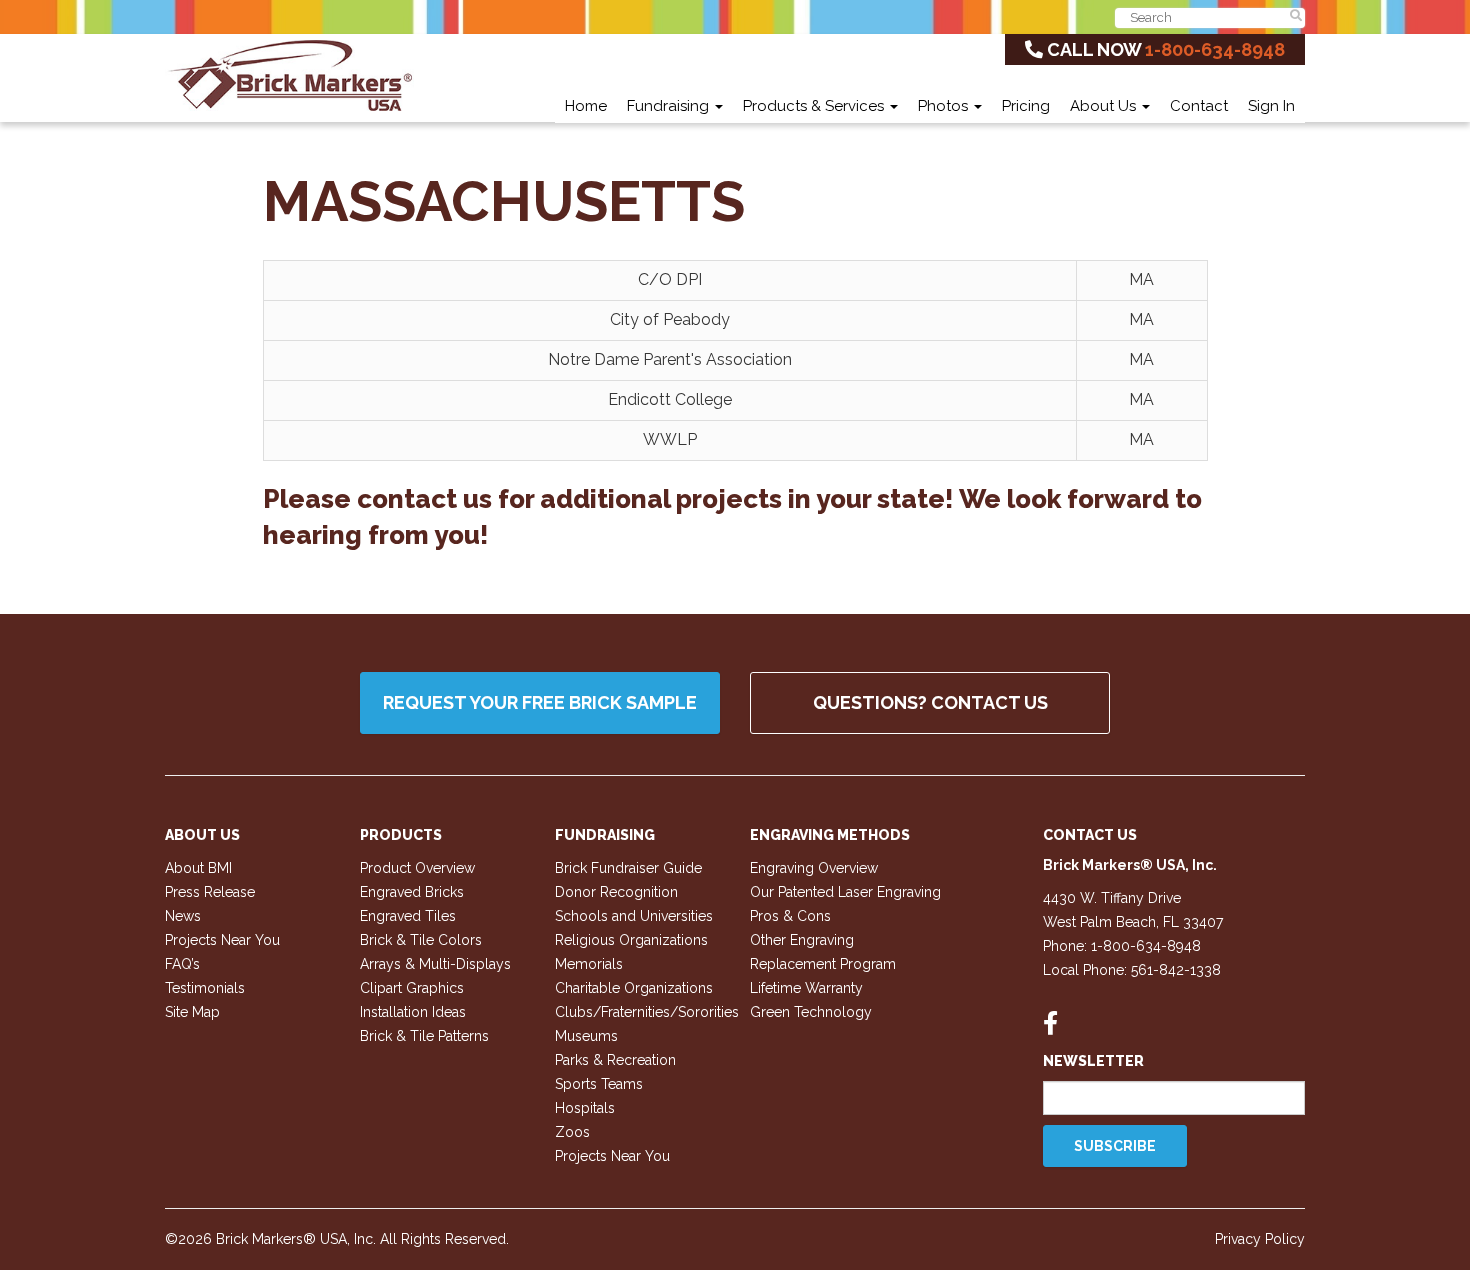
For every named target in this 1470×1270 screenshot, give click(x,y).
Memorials (589, 964)
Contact (1199, 106)
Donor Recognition (616, 892)
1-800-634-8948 (1215, 49)
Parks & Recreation (615, 1060)
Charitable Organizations (634, 988)
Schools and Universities (634, 916)
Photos (945, 106)
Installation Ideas (413, 1012)
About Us (1105, 106)
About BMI (198, 868)
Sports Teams (599, 1084)
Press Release (210, 892)
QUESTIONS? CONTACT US (930, 702)
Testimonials (205, 988)
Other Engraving (802, 940)
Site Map (192, 1012)
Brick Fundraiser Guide (628, 868)
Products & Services (815, 106)
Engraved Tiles (408, 916)
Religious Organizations (631, 940)
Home (586, 106)
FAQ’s (182, 964)
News (183, 916)
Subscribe (1115, 1146)
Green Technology (811, 1012)
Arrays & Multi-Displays (435, 964)
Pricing (1026, 106)
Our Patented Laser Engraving (845, 892)
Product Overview (417, 868)
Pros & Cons (790, 916)
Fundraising (670, 106)
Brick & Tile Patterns (424, 1036)
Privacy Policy (1260, 1239)
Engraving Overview (814, 868)
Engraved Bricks (412, 892)
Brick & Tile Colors (421, 940)
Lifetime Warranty (806, 988)
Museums (586, 1036)
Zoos (572, 1132)
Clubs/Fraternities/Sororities (647, 1012)
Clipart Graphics (412, 988)
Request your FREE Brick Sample (540, 702)
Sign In (1271, 106)
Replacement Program (823, 964)
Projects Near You (222, 940)
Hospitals (585, 1108)
